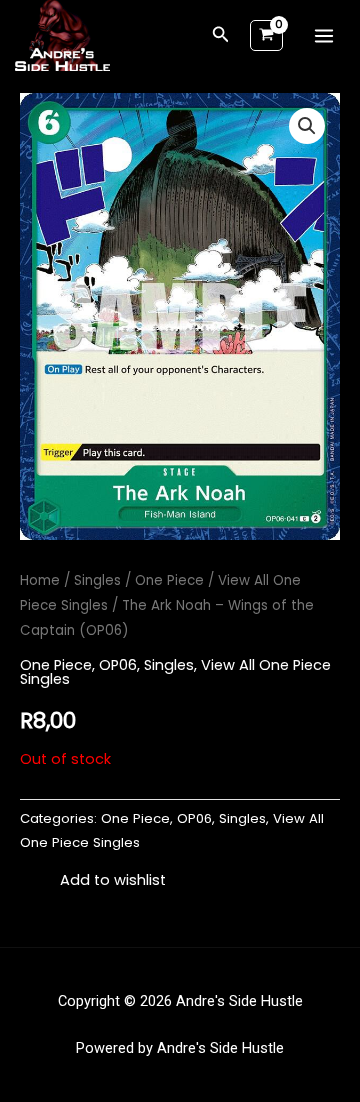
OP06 (118, 665)
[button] (221, 36)
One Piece (169, 580)
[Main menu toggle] (324, 36)
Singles (97, 580)
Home (40, 580)
